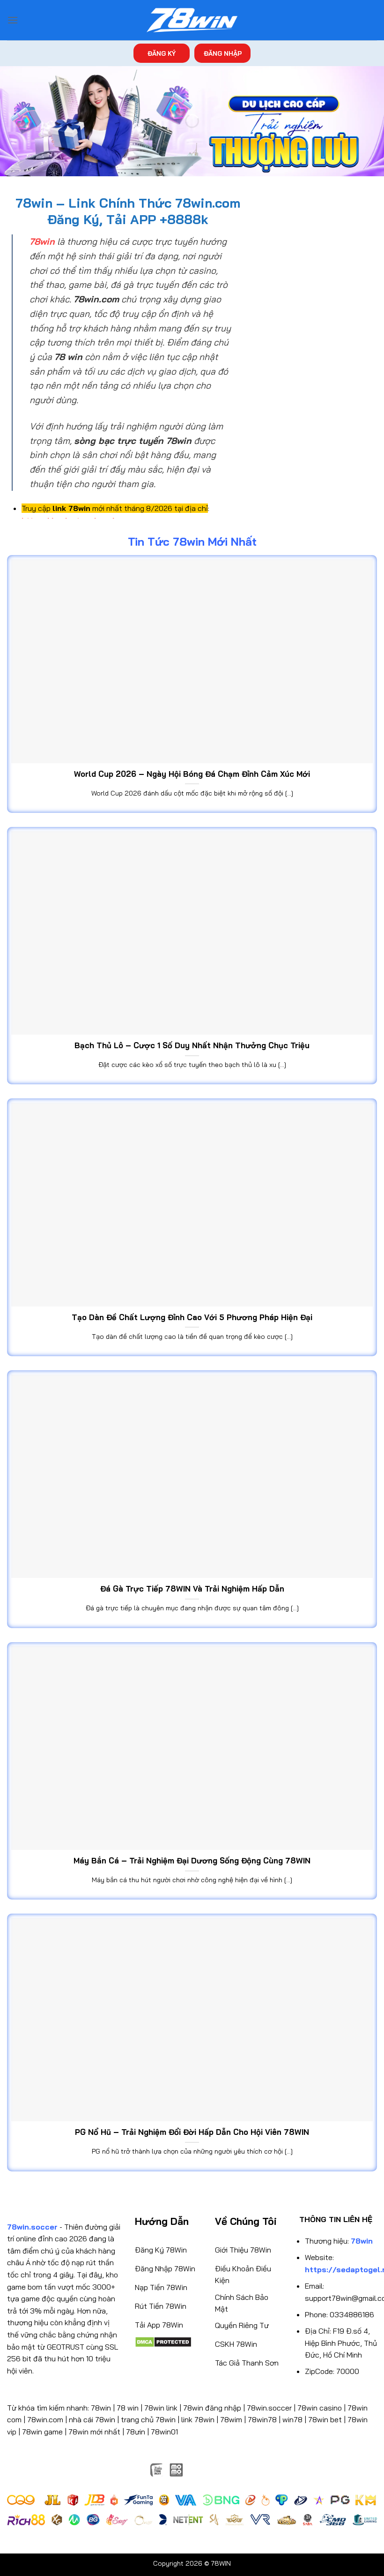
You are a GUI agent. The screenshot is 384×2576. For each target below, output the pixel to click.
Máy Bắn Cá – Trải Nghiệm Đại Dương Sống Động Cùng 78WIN (192, 1860)
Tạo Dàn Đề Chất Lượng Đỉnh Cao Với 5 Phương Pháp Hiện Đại (192, 1317)
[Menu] (13, 20)
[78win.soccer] (192, 20)
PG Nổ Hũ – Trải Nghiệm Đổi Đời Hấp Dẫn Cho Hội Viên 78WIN (192, 2132)
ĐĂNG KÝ (162, 53)
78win (101, 2408)
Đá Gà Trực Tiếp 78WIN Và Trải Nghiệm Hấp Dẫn (192, 1588)
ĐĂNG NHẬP (223, 53)
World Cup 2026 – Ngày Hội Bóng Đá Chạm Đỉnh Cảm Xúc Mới (192, 774)
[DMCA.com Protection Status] (163, 2341)
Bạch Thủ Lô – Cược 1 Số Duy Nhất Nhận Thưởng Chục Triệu (192, 1045)
